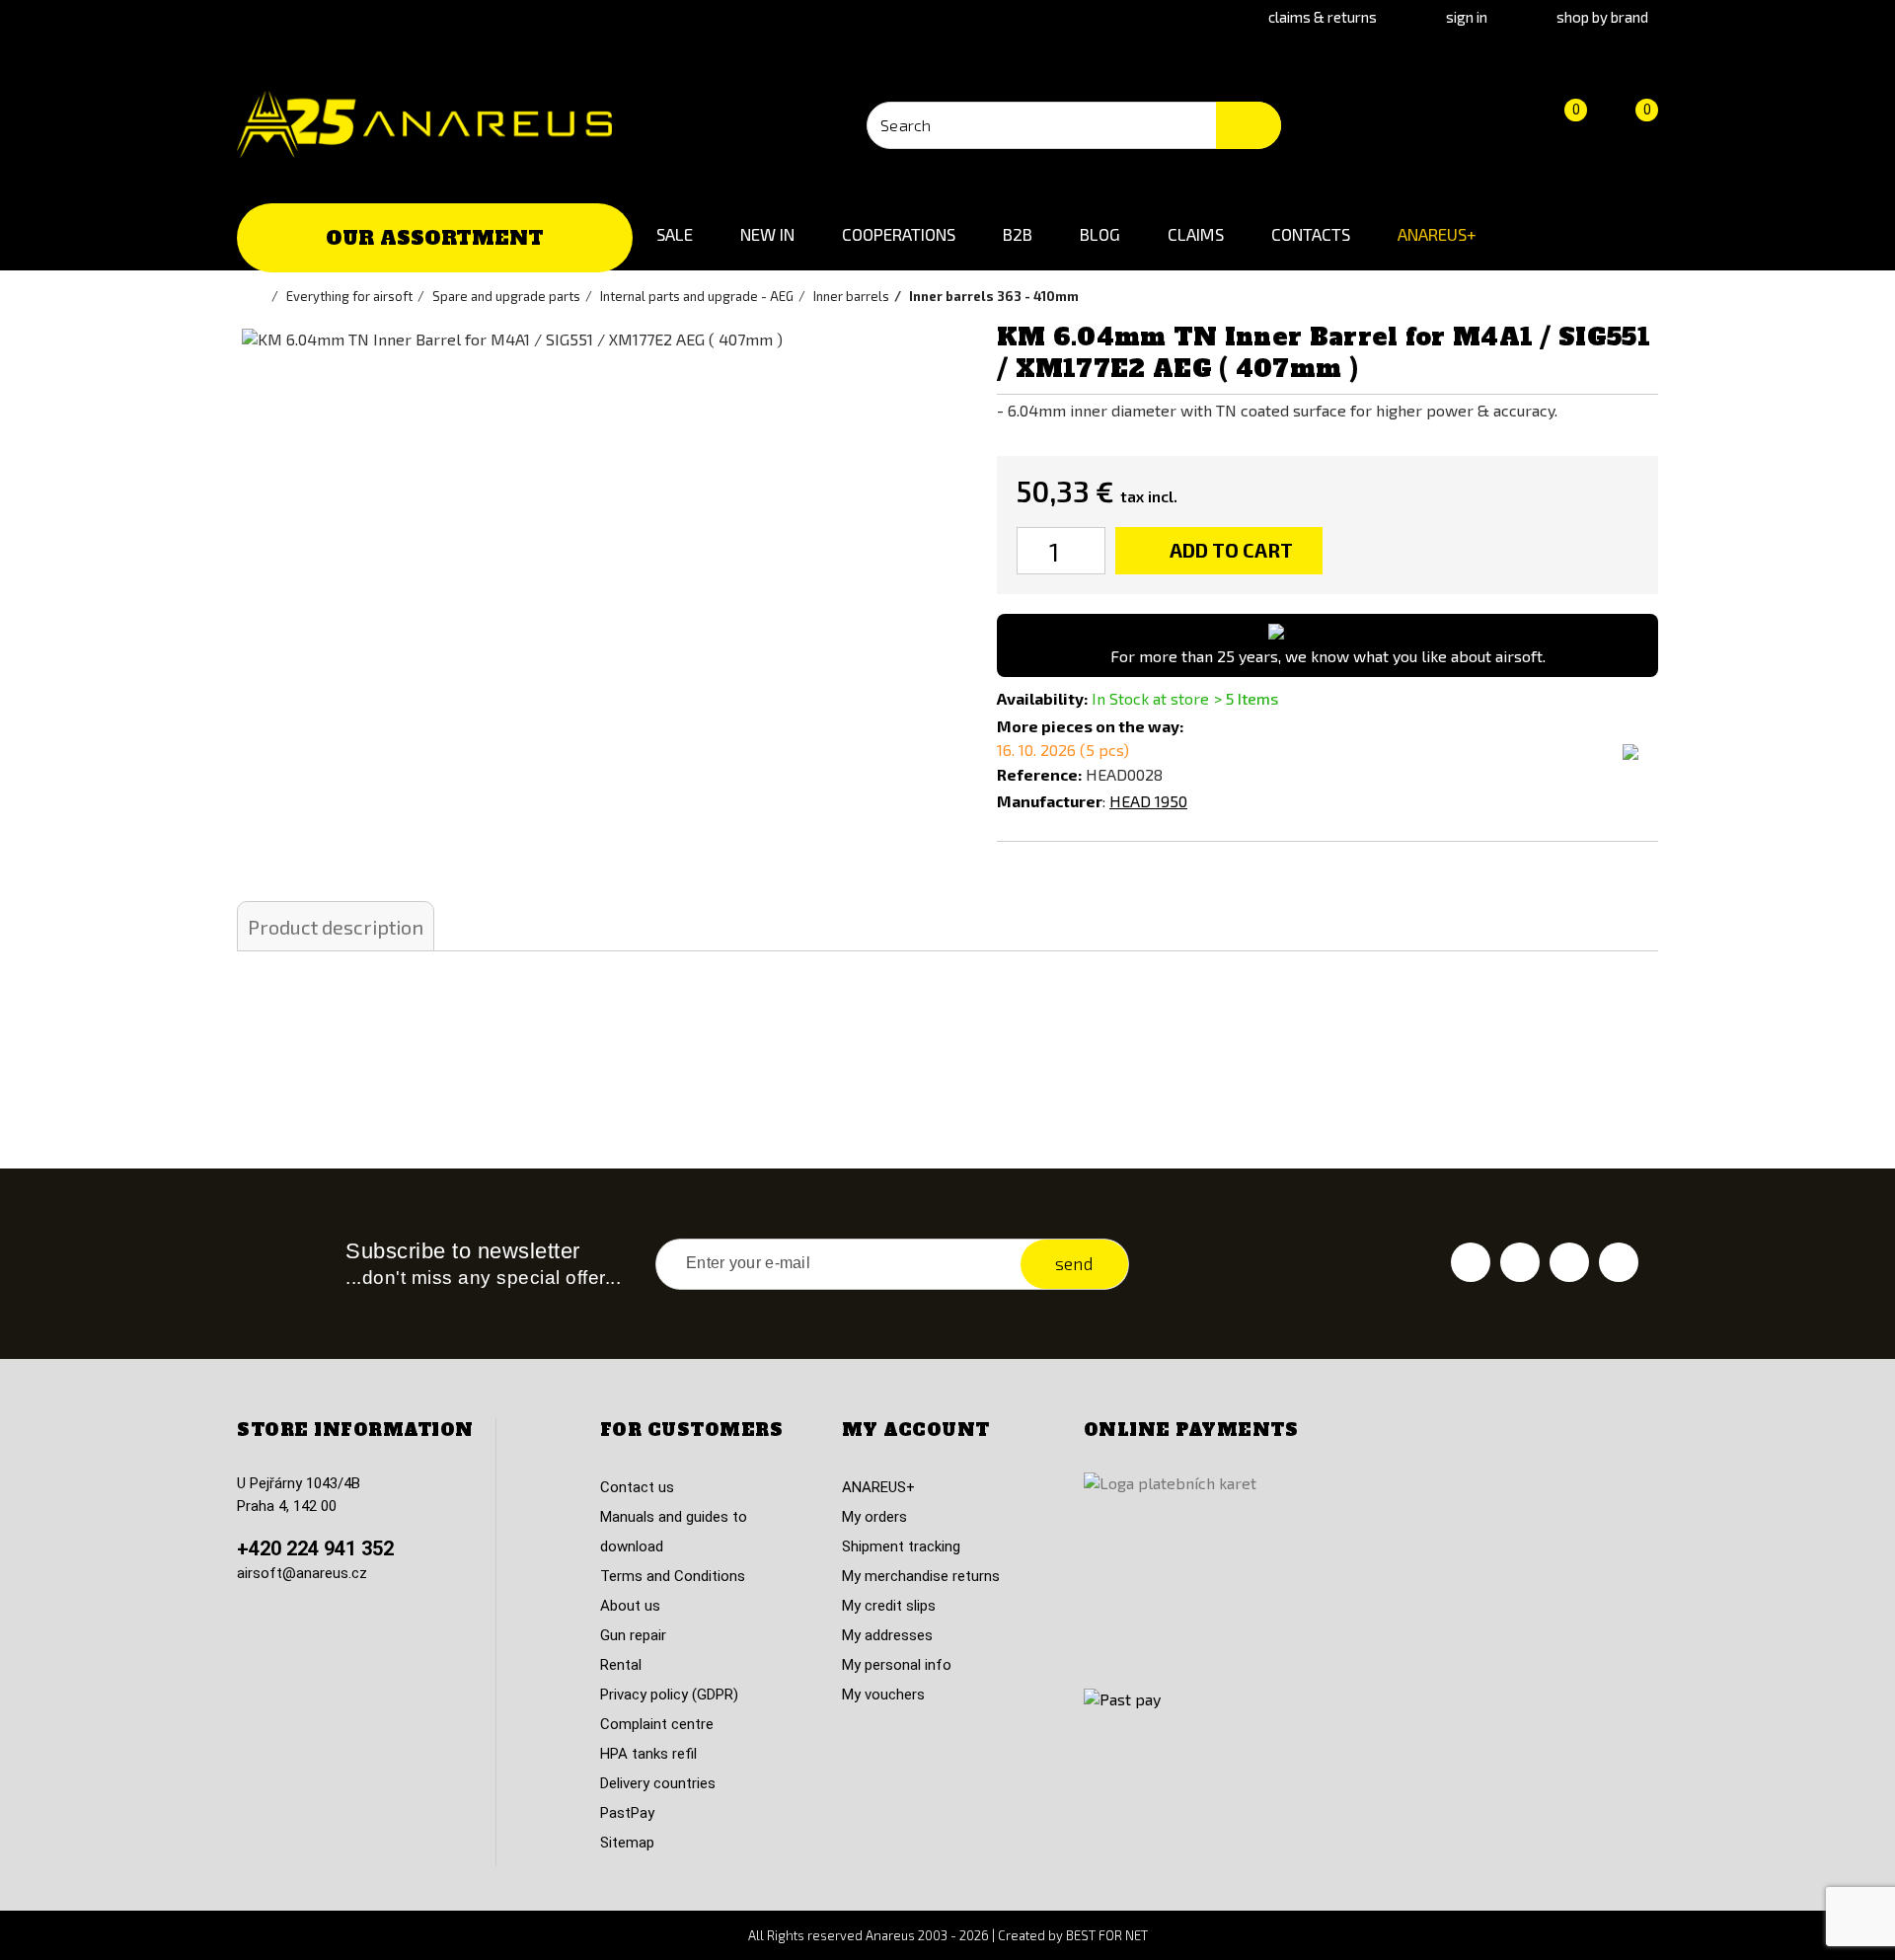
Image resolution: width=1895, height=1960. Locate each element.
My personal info (897, 1665)
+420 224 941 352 (315, 1548)
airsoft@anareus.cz (302, 1573)
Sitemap (627, 1843)
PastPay (627, 1813)
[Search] (1249, 125)
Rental (621, 1665)
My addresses (887, 1635)
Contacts (1311, 234)
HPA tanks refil (648, 1754)
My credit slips (889, 1606)
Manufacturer (1050, 801)
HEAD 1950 (1148, 801)
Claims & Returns (1323, 17)
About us (630, 1606)
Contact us (637, 1487)
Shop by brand (1602, 17)
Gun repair (633, 1635)
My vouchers (883, 1695)
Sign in (1467, 17)
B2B (1018, 234)
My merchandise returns (921, 1576)
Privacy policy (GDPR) (669, 1695)
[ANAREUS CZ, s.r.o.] (424, 124)
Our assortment (435, 238)
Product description (336, 927)
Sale (675, 234)
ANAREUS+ (1437, 234)
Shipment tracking (901, 1546)
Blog (1100, 234)
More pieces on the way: (1090, 726)
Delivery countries (658, 1783)
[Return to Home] (262, 296)
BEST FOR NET (1107, 1935)
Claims (1196, 234)
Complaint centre (657, 1724)
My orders (874, 1517)
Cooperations (899, 234)
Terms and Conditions (673, 1576)
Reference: (1039, 774)
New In (767, 234)
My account (916, 1430)
